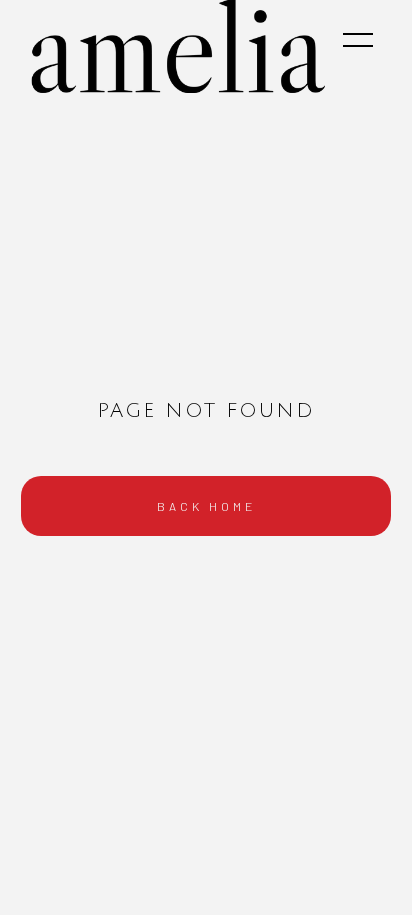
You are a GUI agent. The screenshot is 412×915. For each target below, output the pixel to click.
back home (206, 506)
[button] (358, 40)
